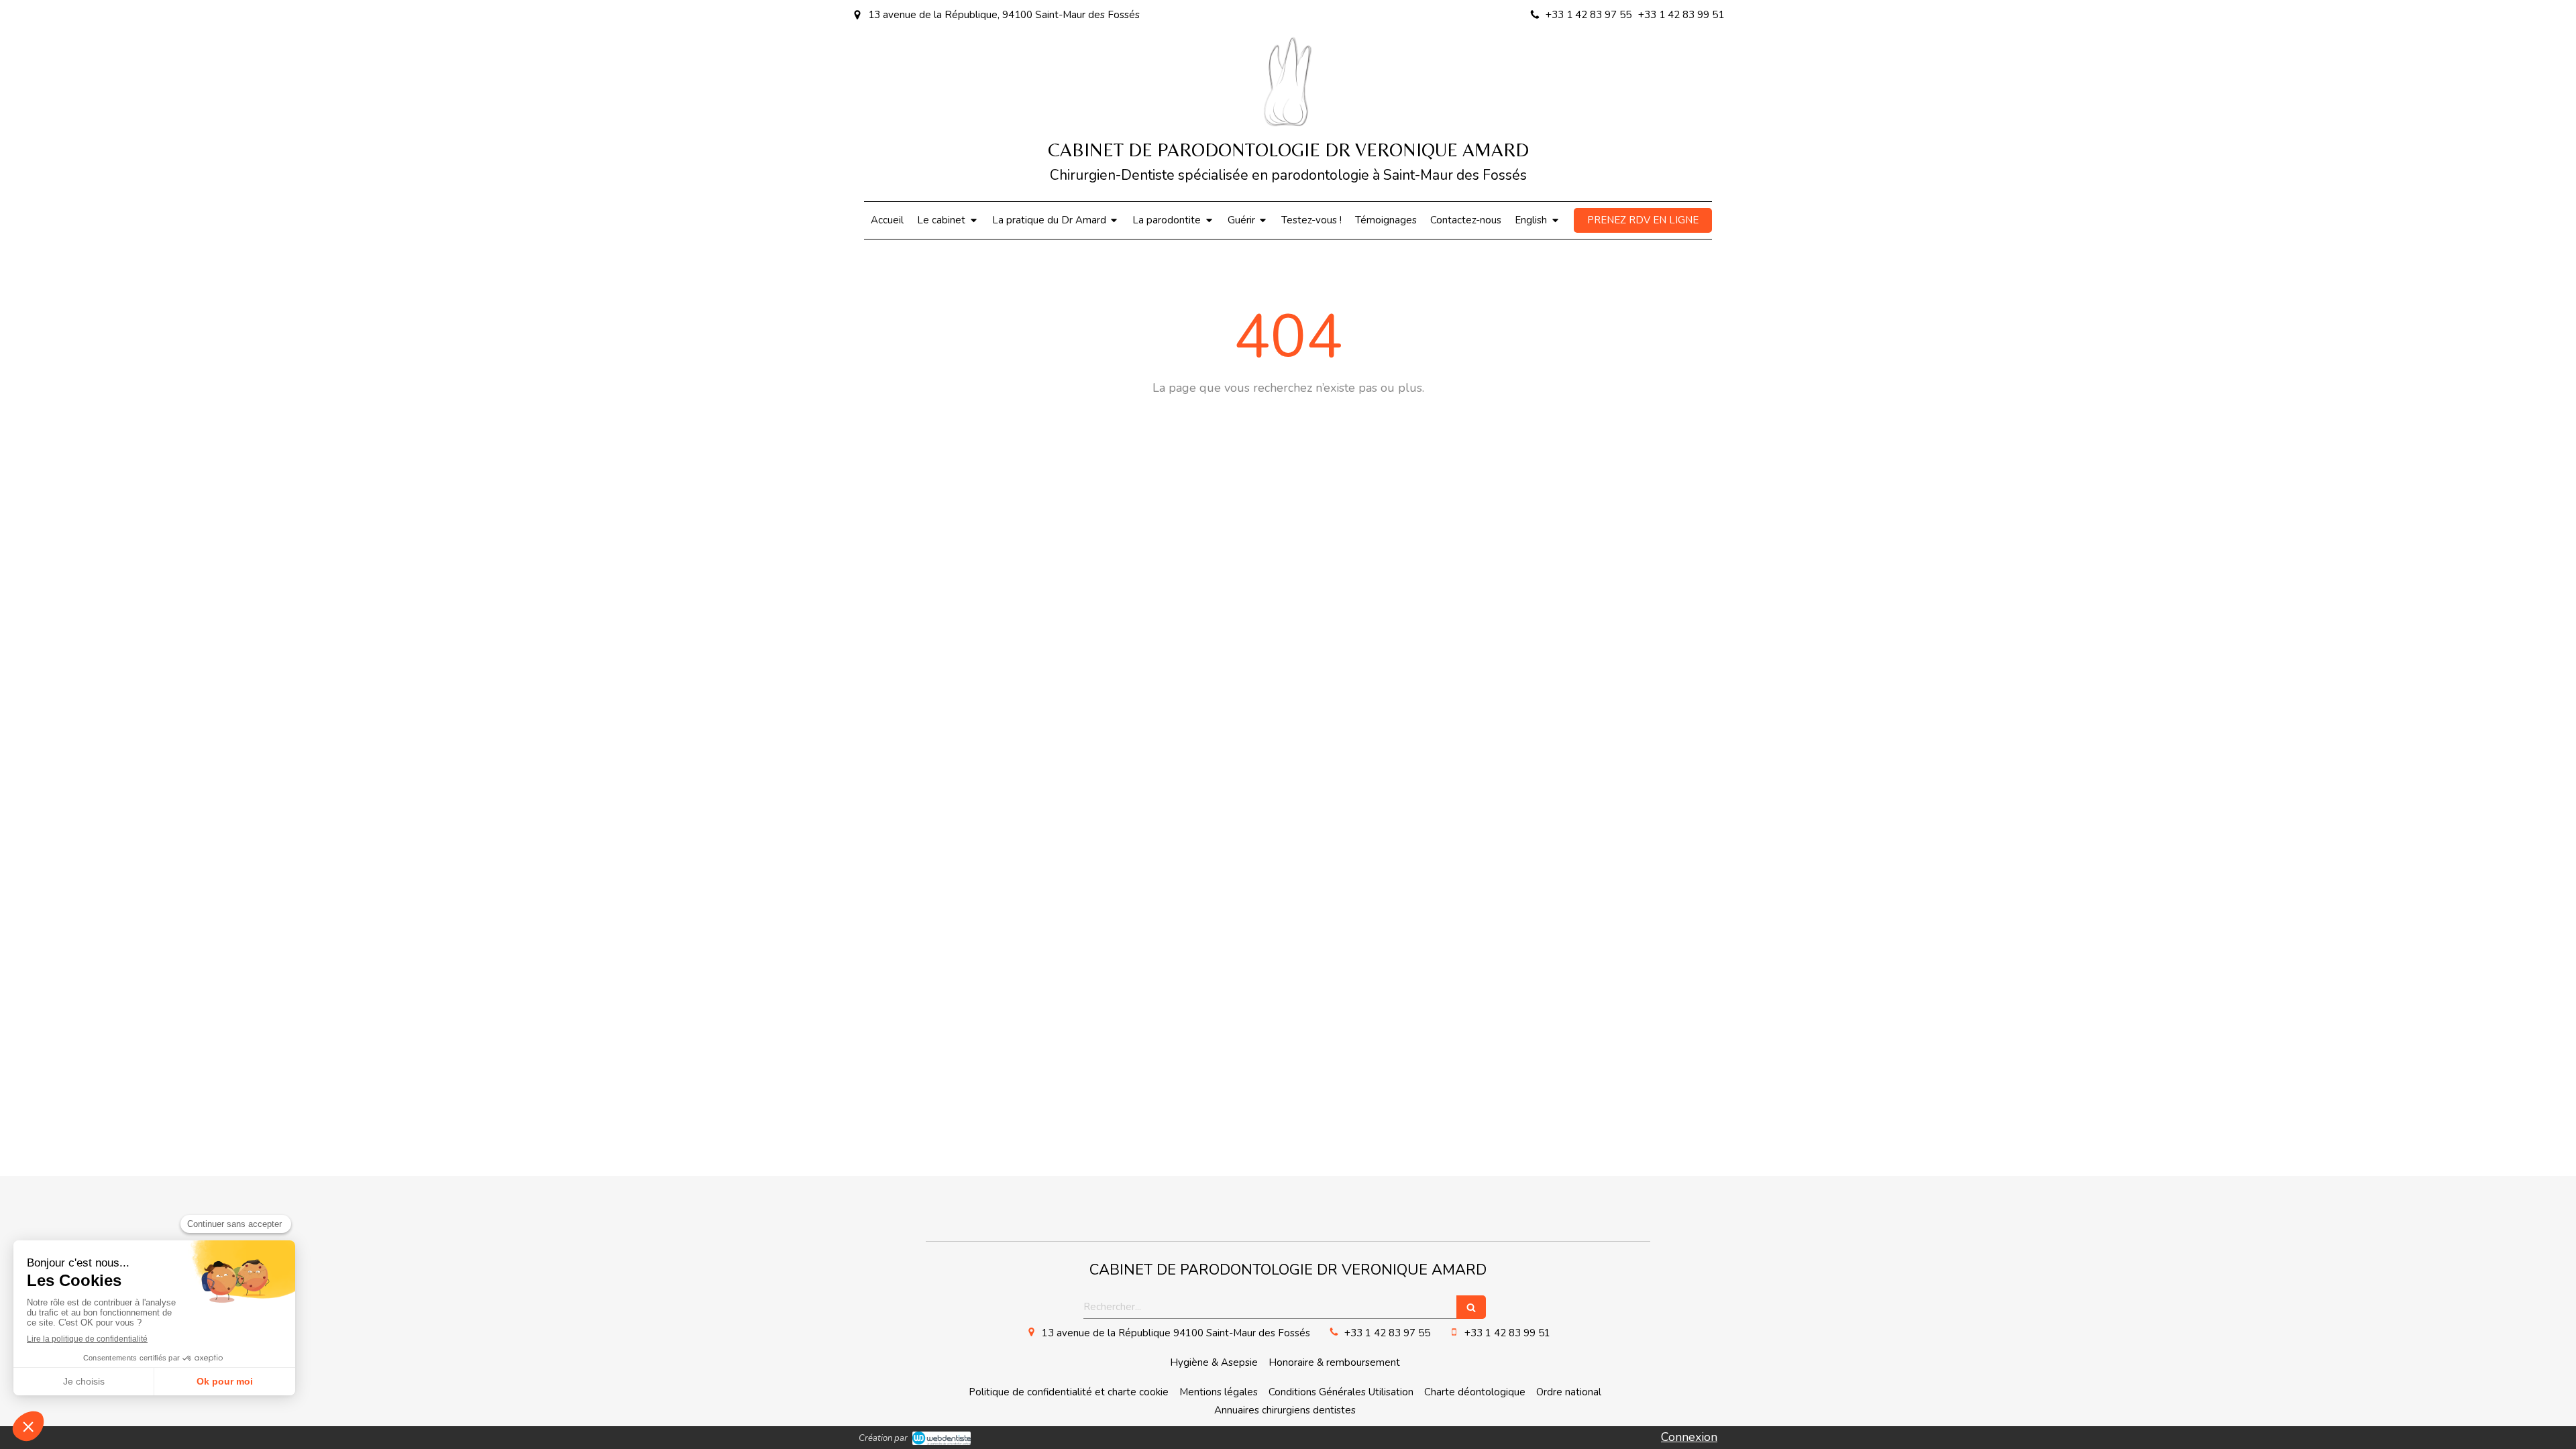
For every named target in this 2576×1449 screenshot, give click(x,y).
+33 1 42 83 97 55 (1387, 1333)
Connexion (1689, 1437)
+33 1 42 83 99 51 (1507, 1333)
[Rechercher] (1471, 1307)
